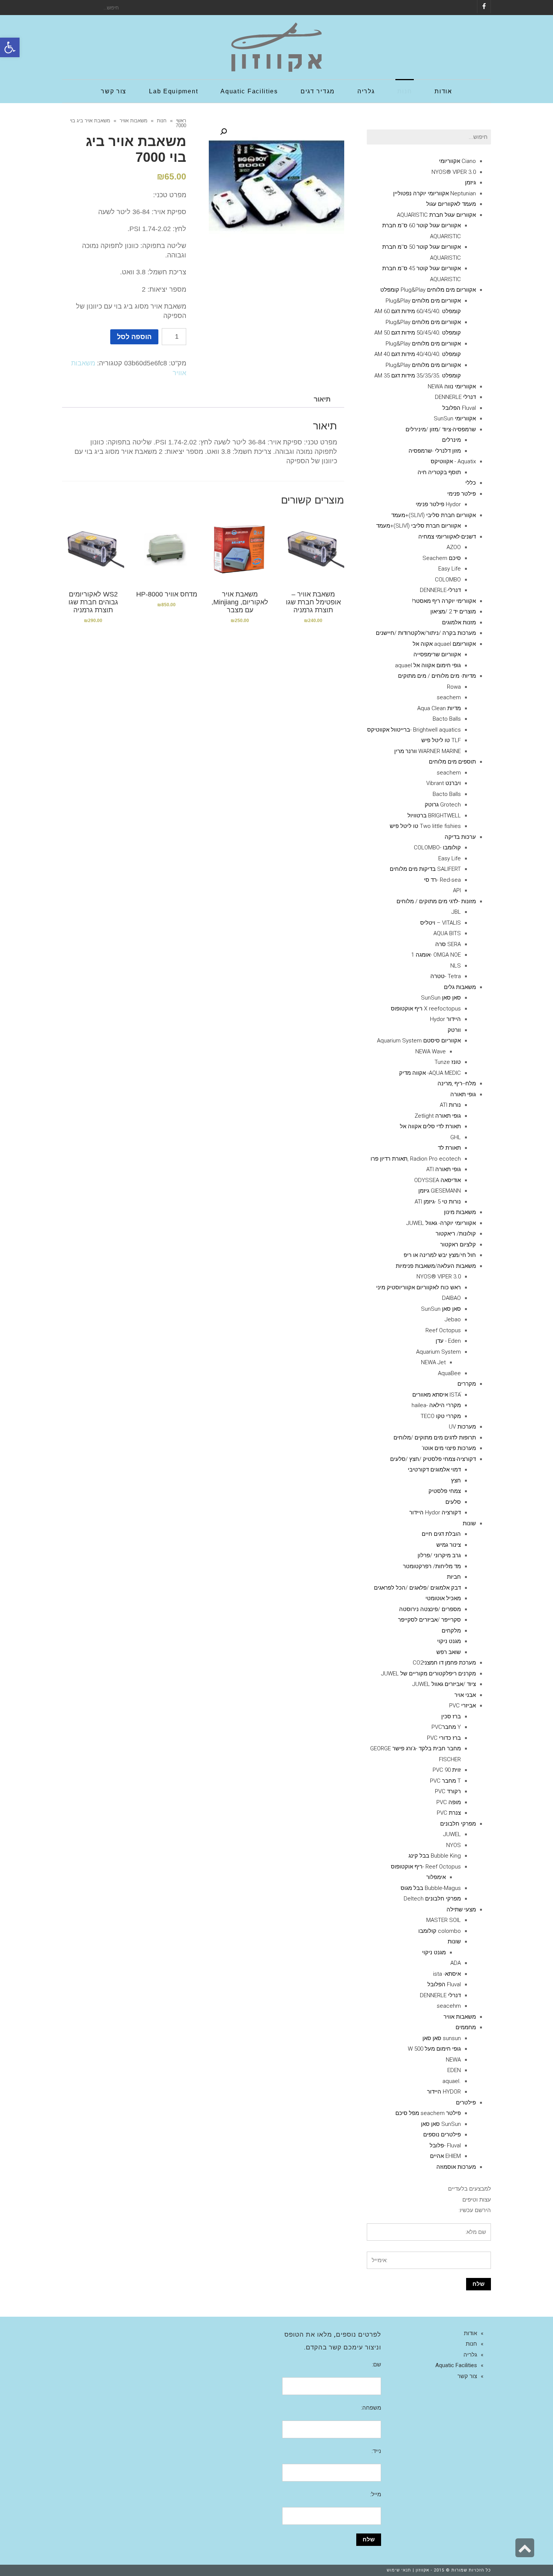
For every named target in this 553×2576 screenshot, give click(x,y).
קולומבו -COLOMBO (437, 848)
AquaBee (449, 1373)
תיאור (322, 399)
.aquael (452, 2081)
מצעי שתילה (461, 1910)
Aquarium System (438, 1352)
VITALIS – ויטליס (441, 923)
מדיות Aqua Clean (439, 708)
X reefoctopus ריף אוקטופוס (426, 1009)
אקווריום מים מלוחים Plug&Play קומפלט (428, 290)
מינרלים (451, 440)
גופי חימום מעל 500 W (434, 2049)
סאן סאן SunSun (441, 998)
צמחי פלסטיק (445, 1491)
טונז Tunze (448, 1062)
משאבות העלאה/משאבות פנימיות (436, 1266)
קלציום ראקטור (458, 1245)
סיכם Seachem (442, 558)
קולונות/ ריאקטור (456, 1234)
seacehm (449, 2006)
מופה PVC (449, 1802)
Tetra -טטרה (446, 976)
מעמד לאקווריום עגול (451, 204)
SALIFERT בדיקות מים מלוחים (425, 869)
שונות (469, 1523)
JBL (456, 912)
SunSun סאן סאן (441, 2124)
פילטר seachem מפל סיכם (428, 2113)
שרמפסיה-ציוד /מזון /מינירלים (441, 429)
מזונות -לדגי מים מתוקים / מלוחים (436, 901)
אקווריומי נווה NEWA (452, 386)
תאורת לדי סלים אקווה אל (430, 1126)
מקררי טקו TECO (441, 1416)
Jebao (453, 1319)
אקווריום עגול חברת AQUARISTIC (436, 215)
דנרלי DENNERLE (455, 397)
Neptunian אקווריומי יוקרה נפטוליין (434, 193)
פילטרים (466, 2103)
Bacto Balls (447, 719)
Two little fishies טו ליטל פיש (425, 826)
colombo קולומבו (440, 1931)
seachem (449, 697)
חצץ (456, 1480)
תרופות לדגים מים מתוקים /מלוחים (435, 1438)
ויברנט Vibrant (444, 783)
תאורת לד (449, 1148)
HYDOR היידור (444, 2092)
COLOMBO (448, 580)
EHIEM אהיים (445, 2156)
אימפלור (436, 1877)
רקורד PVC (448, 1791)
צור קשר (467, 2376)
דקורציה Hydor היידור (435, 1512)
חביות (454, 1577)
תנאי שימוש (399, 2570)
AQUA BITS (447, 933)
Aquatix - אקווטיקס (453, 461)
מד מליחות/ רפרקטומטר (432, 1566)
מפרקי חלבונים (458, 1824)
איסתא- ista (447, 1974)
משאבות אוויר (134, 121)
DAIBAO (451, 1298)
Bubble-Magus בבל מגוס (431, 1888)
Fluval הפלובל (459, 408)
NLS (456, 966)
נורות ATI (450, 1105)
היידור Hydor (445, 1019)
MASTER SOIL (444, 1920)
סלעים (453, 1502)
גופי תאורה (463, 1094)
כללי (471, 483)
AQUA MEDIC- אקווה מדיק (430, 1073)
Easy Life (450, 569)
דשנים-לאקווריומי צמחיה (447, 537)
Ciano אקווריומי (457, 161)
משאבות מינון (460, 1212)
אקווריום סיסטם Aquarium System (419, 1041)
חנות (162, 121)
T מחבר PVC (445, 1781)
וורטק (454, 1030)
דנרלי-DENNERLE (440, 590)
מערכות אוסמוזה (456, 2167)
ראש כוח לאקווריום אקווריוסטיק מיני (419, 1287)
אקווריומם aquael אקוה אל (444, 644)
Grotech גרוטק (443, 805)
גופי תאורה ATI (444, 1169)
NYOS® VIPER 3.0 (454, 172)
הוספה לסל (134, 337)
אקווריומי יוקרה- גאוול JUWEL (441, 1223)
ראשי (181, 121)
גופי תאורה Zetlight (438, 1116)
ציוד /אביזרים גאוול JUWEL (444, 1684)
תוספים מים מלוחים (452, 762)
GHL (456, 1137)
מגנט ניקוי (449, 1641)
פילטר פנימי (462, 494)
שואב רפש (449, 1652)
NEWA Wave (431, 1051)
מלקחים (451, 1631)
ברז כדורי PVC (444, 1738)
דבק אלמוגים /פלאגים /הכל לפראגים (417, 1588)
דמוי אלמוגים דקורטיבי (434, 1470)
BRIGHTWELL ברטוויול (434, 816)
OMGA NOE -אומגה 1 (436, 955)
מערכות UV (462, 1427)
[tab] (322, 399)
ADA (456, 1963)
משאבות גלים (460, 987)
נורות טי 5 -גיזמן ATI (438, 1202)
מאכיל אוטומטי (443, 1598)
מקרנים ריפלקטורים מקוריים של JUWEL (428, 1674)
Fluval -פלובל (445, 2145)
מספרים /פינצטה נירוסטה (430, 1609)
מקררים (467, 1384)
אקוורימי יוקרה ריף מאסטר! (444, 601)
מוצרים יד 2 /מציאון (453, 612)
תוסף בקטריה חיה (439, 472)
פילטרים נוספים (442, 2135)
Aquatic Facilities (456, 2365)
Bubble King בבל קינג (435, 1856)
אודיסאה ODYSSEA (438, 1180)
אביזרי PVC (463, 1706)
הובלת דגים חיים (441, 1534)
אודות (470, 2333)
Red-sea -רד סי (442, 880)
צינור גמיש (449, 1545)
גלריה (470, 2355)
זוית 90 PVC (447, 1770)
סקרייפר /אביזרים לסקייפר (429, 1620)
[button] (10, 47)
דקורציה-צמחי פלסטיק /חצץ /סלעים (433, 1459)
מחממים (466, 2027)
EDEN (454, 2070)
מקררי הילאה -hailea (436, 1405)
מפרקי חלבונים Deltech (432, 1899)
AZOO (454, 547)
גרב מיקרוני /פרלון (439, 1555)
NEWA (453, 2060)
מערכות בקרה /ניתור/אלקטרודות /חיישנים (426, 633)
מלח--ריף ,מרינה (457, 1083)
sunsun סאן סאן (442, 2038)
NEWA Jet (433, 1362)
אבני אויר (465, 1695)
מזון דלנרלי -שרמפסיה (435, 451)
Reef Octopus (443, 1330)
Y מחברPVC (446, 1727)
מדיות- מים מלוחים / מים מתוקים (437, 676)
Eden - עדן (448, 1341)
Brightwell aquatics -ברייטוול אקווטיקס (414, 730)
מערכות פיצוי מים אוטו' (449, 1448)
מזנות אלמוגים (459, 622)
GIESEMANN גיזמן (440, 1191)
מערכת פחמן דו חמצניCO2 (444, 1663)
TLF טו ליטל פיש (441, 740)
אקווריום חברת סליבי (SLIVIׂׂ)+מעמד (434, 515)
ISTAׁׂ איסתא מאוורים (437, 1395)
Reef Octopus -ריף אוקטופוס (426, 1867)
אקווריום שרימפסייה (437, 654)
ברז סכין (451, 1716)
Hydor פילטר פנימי (438, 504)
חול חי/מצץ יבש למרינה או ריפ (440, 1255)
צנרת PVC (449, 1813)
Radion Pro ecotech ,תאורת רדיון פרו (416, 1159)
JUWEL (452, 1834)
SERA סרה (448, 944)
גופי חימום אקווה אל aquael (428, 665)
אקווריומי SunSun (455, 418)
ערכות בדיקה (460, 837)
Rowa (454, 687)
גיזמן (470, 183)
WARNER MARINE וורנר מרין (428, 751)
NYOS (453, 1845)
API (457, 890)
